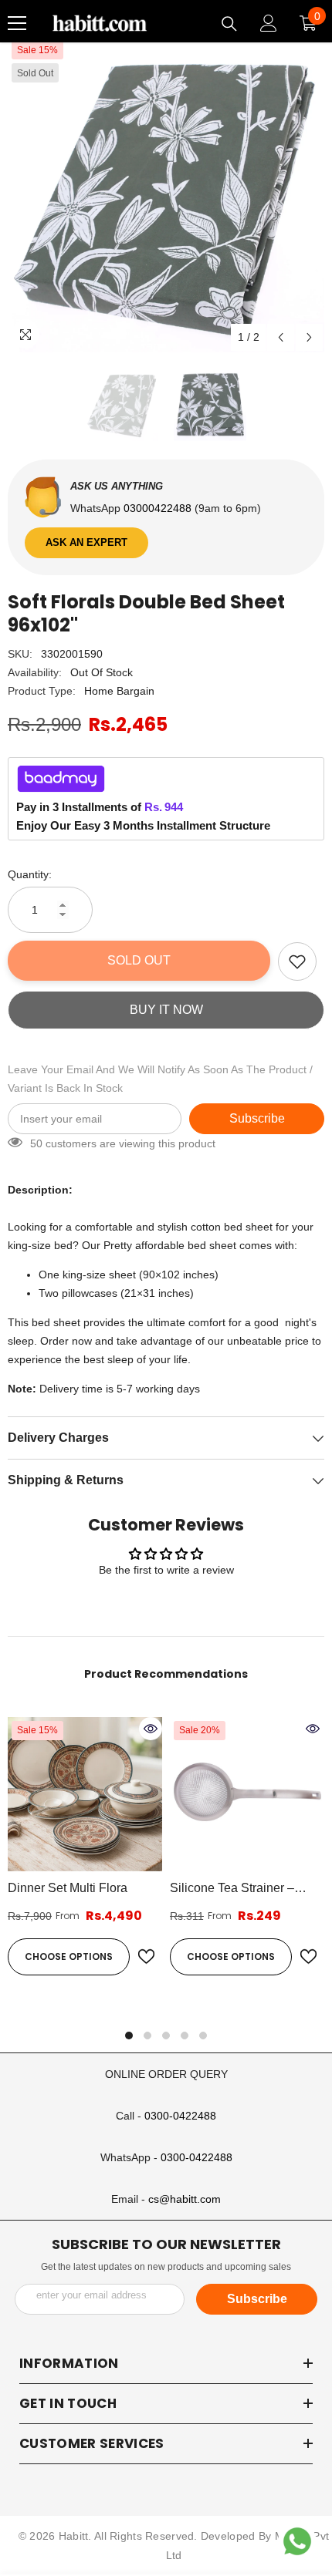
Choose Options (69, 1956)
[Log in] (269, 23)
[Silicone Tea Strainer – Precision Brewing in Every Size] (247, 1794)
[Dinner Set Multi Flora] (85, 1794)
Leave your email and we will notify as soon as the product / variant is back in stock (160, 1079)
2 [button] (147, 2036)
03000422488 (159, 508)
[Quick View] (151, 1729)
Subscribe (257, 1118)
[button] (281, 337)
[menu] (17, 23)
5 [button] (203, 2036)
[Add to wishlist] (297, 961)
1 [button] (129, 2036)
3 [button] (166, 2036)
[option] (166, 194)
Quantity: (30, 874)
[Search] (229, 24)
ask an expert (86, 542)
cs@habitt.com (185, 2199)
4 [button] (185, 2036)
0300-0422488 (180, 2116)
